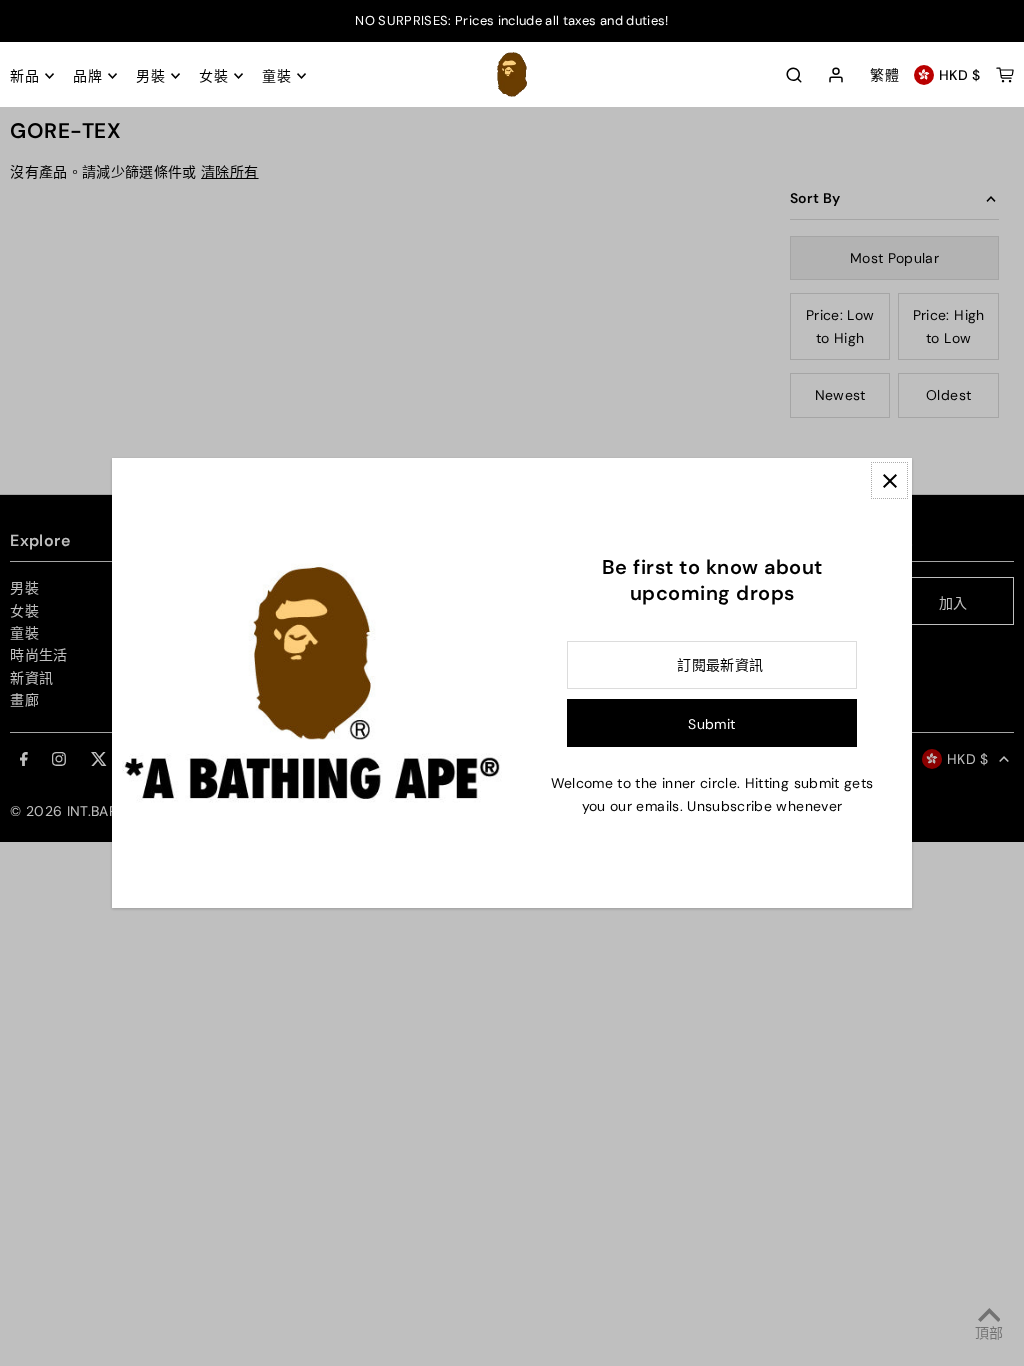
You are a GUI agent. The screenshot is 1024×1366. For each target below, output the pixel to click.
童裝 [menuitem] (276, 76)
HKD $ (960, 75)
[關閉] (889, 480)
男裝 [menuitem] (150, 76)
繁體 (884, 75)
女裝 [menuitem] (213, 76)
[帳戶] (836, 76)
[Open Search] (794, 75)
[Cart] (1005, 75)
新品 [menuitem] (24, 76)
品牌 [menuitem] (87, 76)
